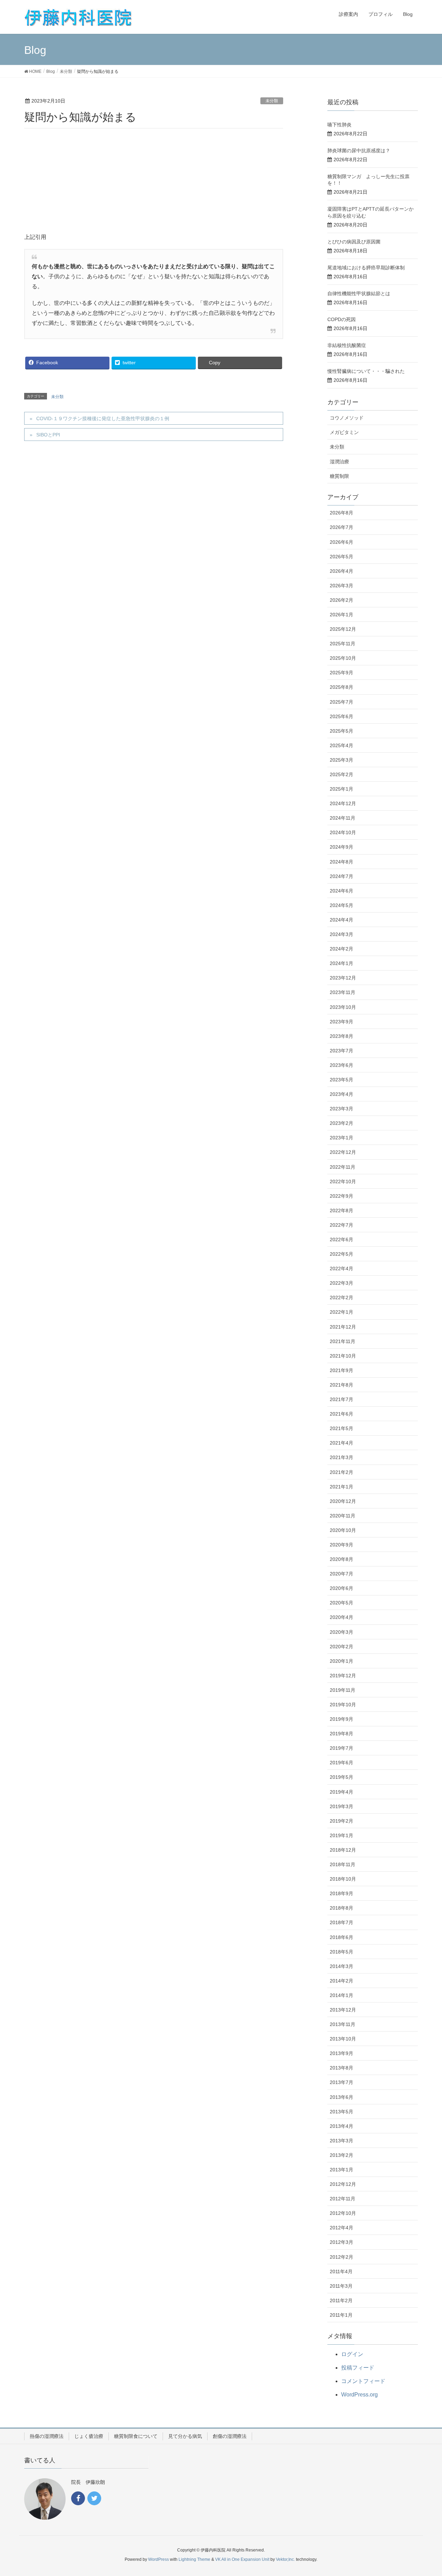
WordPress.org (359, 2395)
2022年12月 (343, 1152)
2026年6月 (342, 542)
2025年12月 (343, 629)
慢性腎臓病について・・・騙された (366, 371)
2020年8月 (342, 1559)
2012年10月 (343, 2213)
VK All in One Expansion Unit (242, 2559)
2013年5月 (342, 2112)
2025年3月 (342, 760)
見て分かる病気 (185, 2436)
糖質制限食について (136, 2436)
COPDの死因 (342, 319)
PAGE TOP (425, 2492)
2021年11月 (343, 1341)
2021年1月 (342, 1487)
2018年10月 (343, 1879)
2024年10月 (343, 832)
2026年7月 (342, 527)
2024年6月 (342, 891)
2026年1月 (342, 615)
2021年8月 (342, 1385)
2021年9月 (342, 1370)
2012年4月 (342, 2228)
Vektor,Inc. (285, 2559)
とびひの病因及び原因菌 (354, 242)
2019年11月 (343, 1690)
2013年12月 (343, 2010)
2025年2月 (342, 774)
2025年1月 (342, 789)
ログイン (352, 2354)
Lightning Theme (194, 2559)
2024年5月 (342, 905)
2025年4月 (342, 745)
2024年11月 (343, 818)
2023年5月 (342, 1080)
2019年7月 (342, 1748)
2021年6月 (342, 1414)
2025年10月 (343, 658)
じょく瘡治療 (89, 2436)
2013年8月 (342, 2068)
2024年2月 (342, 949)
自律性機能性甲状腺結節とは (359, 293)
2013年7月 (342, 2082)
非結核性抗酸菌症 (347, 345)
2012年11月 (343, 2199)
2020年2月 (342, 1647)
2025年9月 (342, 673)
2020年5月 (342, 1603)
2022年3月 (342, 1283)
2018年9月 (342, 1893)
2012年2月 (342, 2257)
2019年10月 (343, 1705)
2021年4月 (342, 1443)
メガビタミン (344, 432)
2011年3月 (341, 2286)
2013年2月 (342, 2155)
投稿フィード (358, 2368)
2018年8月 (342, 1908)
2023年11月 (343, 992)
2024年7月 (342, 876)
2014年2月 (342, 1981)
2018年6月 (342, 1937)
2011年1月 (341, 2315)
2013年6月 (342, 2097)
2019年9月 (342, 1719)
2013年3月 (342, 2141)
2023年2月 (342, 1123)
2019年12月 (343, 1676)
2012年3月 (342, 2242)
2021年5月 (342, 1428)
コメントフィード (363, 2381)
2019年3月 (342, 1806)
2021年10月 (343, 1356)
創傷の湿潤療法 (230, 2436)
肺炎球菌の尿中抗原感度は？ (359, 151)
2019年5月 (342, 1777)
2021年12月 (343, 1327)
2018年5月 (342, 1952)
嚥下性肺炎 (339, 125)
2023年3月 (342, 1109)
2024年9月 (342, 847)
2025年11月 (343, 644)
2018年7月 (342, 1922)
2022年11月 (343, 1167)
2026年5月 (342, 557)
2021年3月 (342, 1457)
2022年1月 (342, 1312)
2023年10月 (343, 1007)
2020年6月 (342, 1588)
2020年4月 (342, 1617)
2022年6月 (342, 1239)
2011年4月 (341, 2271)
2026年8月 (342, 513)
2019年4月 (342, 1792)
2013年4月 (342, 2126)
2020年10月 (343, 1530)
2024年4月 (342, 920)
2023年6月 (342, 1065)
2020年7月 (342, 1574)
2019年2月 (342, 1821)
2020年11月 (343, 1516)
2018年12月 (343, 1850)
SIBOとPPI (48, 435)
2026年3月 (342, 586)
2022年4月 (342, 1268)
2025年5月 (342, 731)
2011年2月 (341, 2300)
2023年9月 (342, 1022)
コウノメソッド (347, 418)
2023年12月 (343, 978)
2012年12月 (343, 2184)
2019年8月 (342, 1734)
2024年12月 (343, 803)
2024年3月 (342, 934)
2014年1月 (342, 1995)
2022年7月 (342, 1225)
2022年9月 (342, 1196)
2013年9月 (342, 2053)
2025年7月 (342, 702)
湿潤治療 (339, 462)
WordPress (158, 2559)
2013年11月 (343, 2024)
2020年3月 (342, 1632)
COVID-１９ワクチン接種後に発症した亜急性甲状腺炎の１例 (103, 418)
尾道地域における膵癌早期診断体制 (366, 268)
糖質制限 (339, 476)
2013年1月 (342, 2170)
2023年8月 (342, 1036)
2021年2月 (342, 1472)
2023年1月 (342, 1138)
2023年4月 (342, 1094)
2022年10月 (343, 1181)
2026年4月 (342, 571)
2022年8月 (342, 1210)
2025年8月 (342, 687)
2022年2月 (342, 1297)
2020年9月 (342, 1545)
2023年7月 (342, 1051)
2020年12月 (343, 1501)
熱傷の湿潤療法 (47, 2436)
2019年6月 (342, 1763)
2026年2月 (342, 600)
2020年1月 (342, 1661)
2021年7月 (342, 1399)
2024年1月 (342, 963)
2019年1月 (342, 1835)
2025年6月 (342, 716)
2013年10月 (343, 2039)
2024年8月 (342, 862)
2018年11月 (343, 1864)
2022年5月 (342, 1254)
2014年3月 (342, 1966)
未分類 (272, 101)
